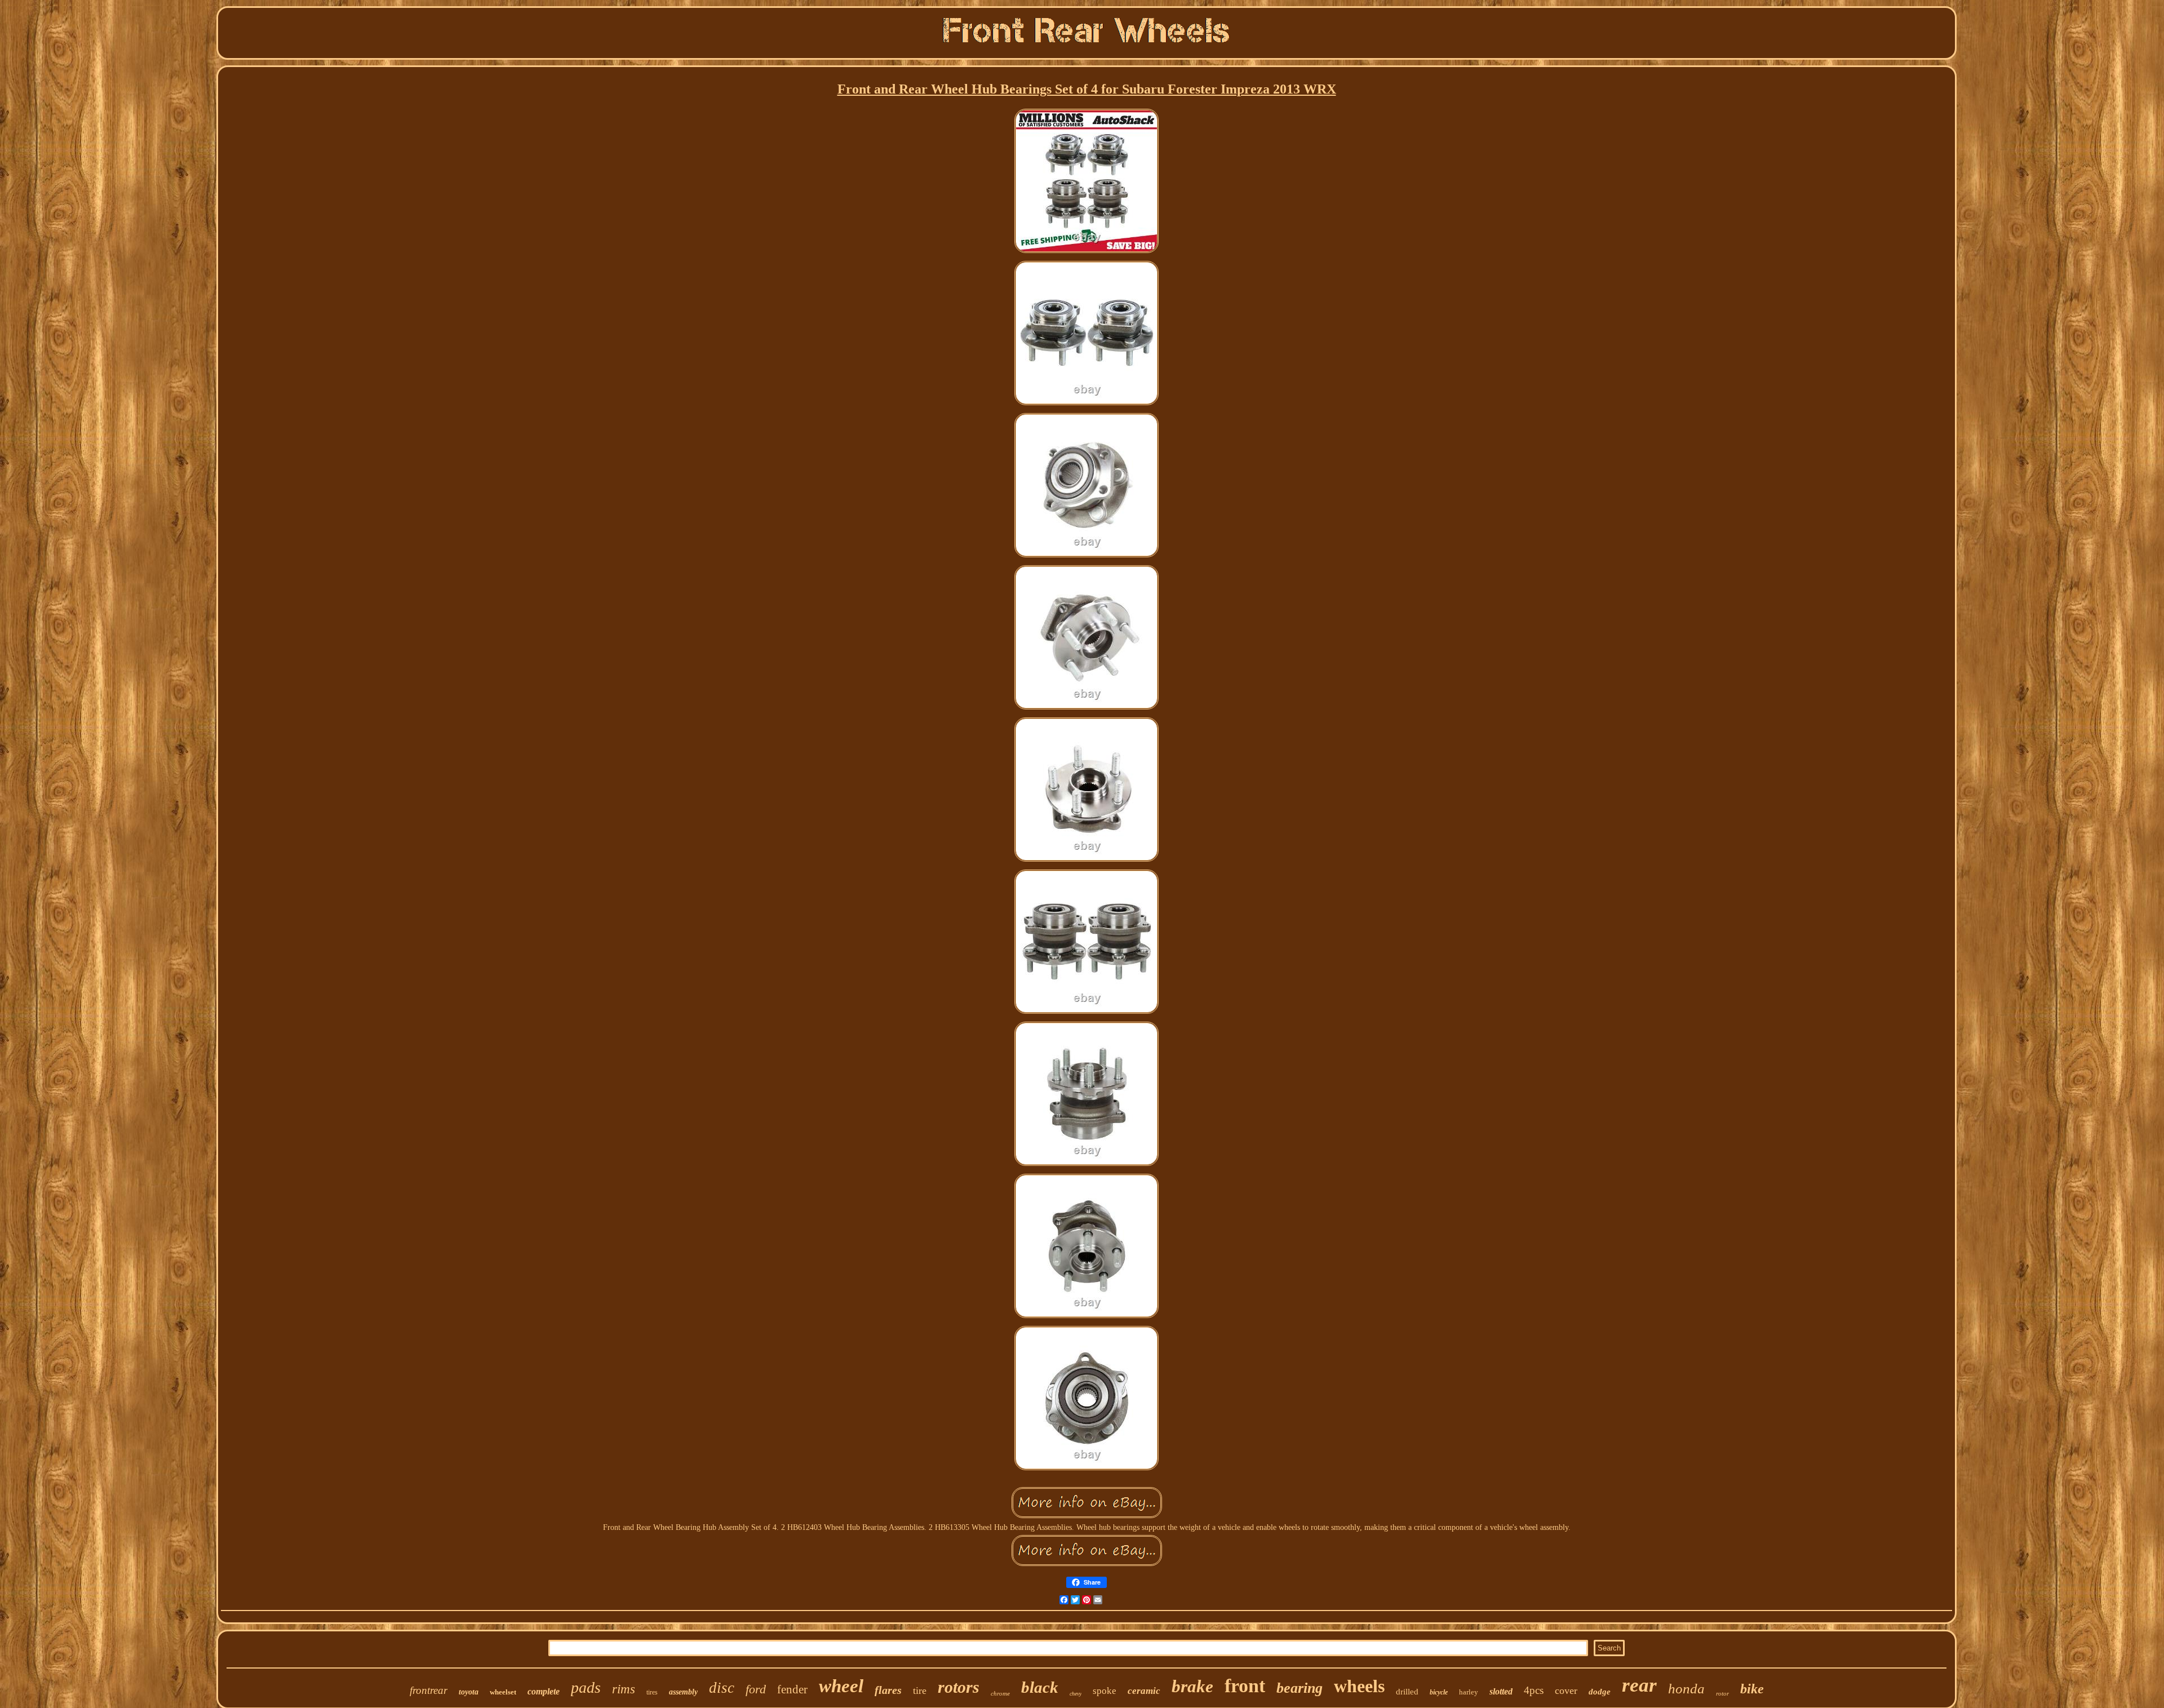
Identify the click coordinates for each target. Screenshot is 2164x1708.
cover (1566, 1691)
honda (1686, 1689)
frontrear (429, 1690)
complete (544, 1691)
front (1245, 1686)
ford (756, 1689)
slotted (1501, 1691)
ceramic (1144, 1691)
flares (888, 1690)
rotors (959, 1687)
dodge (1600, 1692)
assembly (683, 1692)
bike (1752, 1689)
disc (722, 1688)
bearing (1300, 1688)
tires (652, 1692)
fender (792, 1689)
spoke (1105, 1691)
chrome (1000, 1693)
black (1040, 1687)
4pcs (1534, 1690)
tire (920, 1691)
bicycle (1439, 1692)
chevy (1076, 1694)
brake (1192, 1686)
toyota (469, 1692)
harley (1469, 1692)
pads (586, 1687)
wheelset (503, 1692)
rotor (1722, 1693)
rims (624, 1689)
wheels (1359, 1686)
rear (1639, 1685)
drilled (1407, 1692)
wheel (841, 1686)
